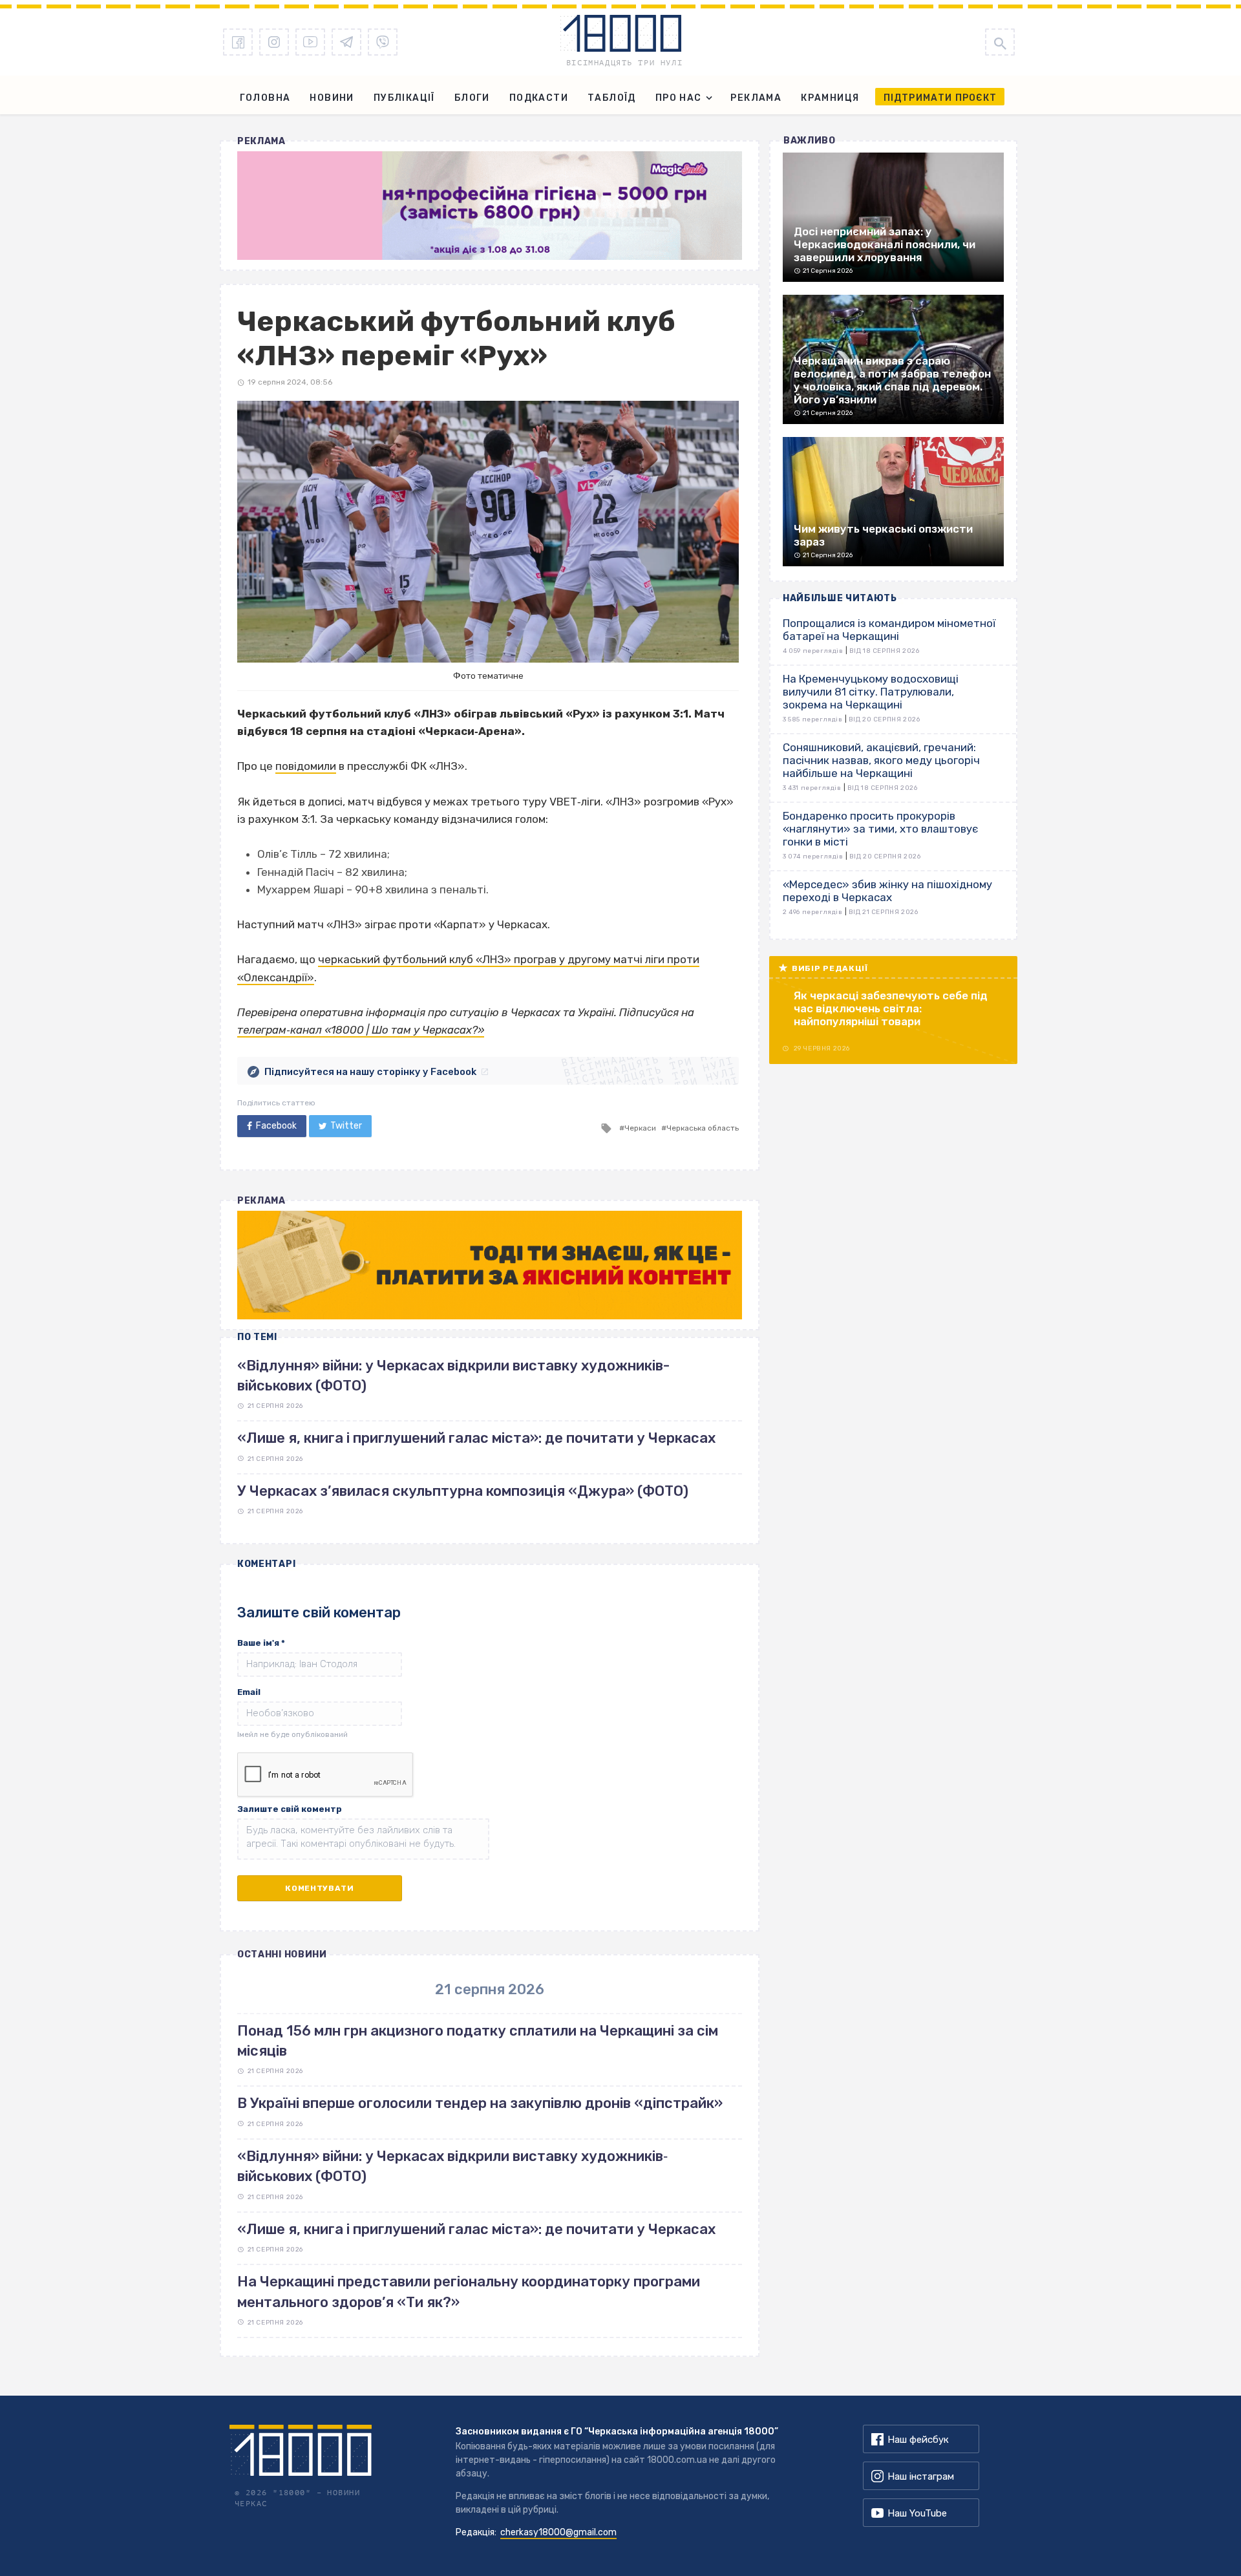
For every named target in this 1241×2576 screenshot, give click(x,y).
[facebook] (238, 42)
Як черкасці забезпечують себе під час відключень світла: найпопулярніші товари (891, 1008)
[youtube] (310, 42)
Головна (265, 98)
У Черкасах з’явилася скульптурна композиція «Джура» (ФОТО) (463, 1491)
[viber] (383, 42)
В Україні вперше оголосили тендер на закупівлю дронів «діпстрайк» (480, 2103)
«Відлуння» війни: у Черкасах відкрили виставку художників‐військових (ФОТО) (452, 2166)
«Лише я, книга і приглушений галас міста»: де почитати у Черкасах (476, 1438)
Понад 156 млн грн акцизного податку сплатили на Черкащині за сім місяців (478, 2041)
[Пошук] (1000, 42)
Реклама (756, 98)
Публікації (404, 98)
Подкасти (539, 98)
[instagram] (274, 42)
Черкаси (640, 1128)
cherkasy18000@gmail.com (558, 2532)
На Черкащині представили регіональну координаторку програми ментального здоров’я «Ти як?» (469, 2292)
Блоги (472, 98)
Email (249, 1692)
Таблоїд (612, 98)
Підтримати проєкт (940, 98)
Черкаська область (703, 1128)
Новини (332, 98)
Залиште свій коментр (290, 1809)
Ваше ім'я (261, 1643)
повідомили (306, 766)
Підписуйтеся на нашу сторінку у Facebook (370, 1072)
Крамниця (830, 98)
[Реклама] (490, 206)
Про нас (679, 98)
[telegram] (346, 42)
